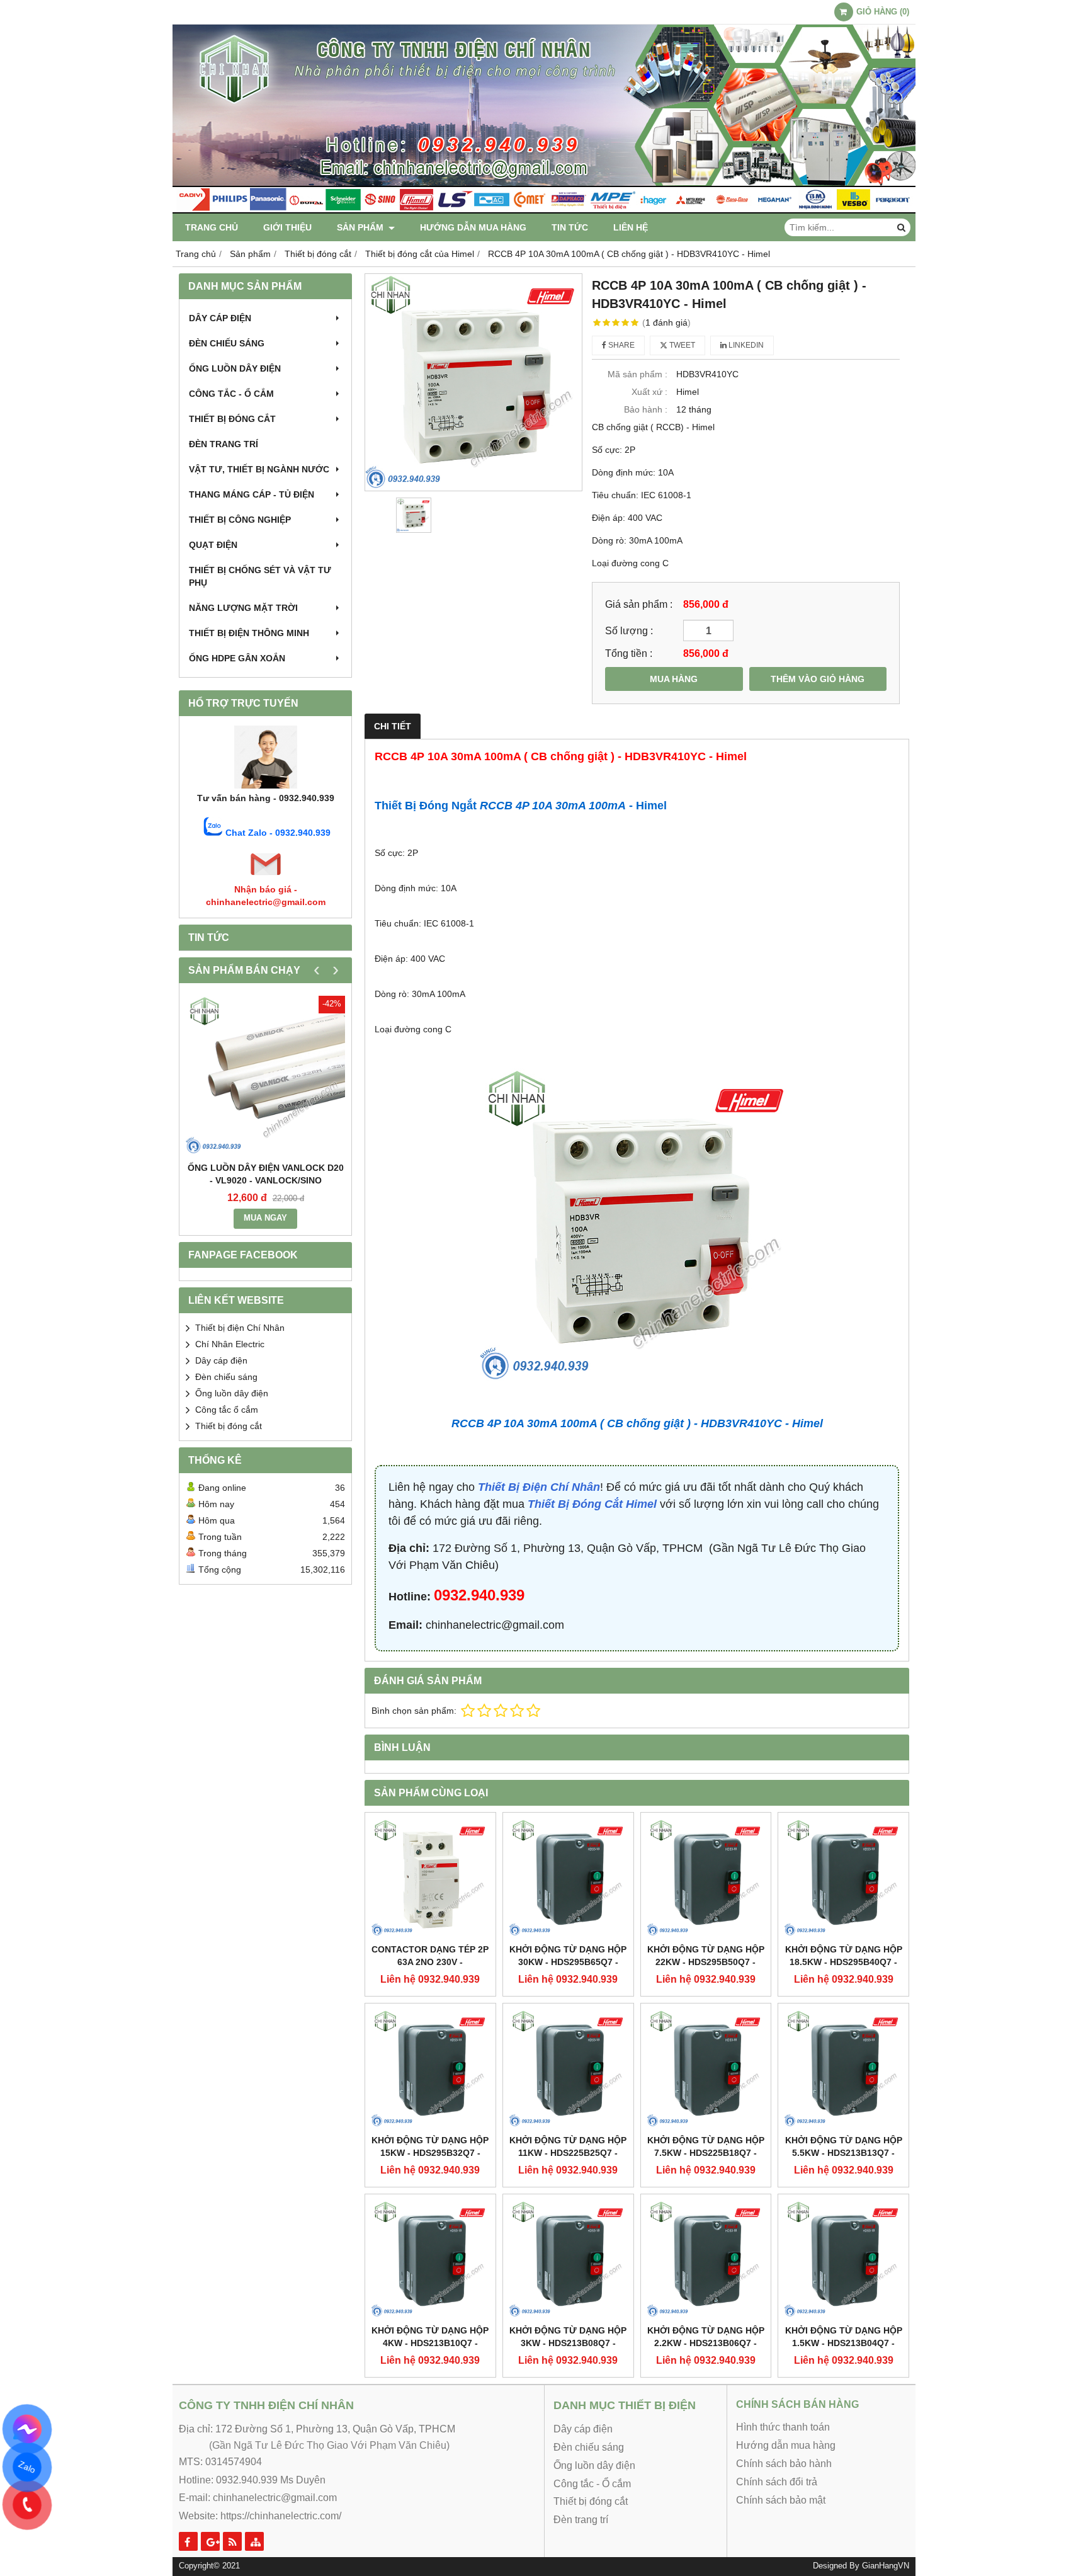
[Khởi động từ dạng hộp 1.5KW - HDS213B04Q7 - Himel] (843, 2260)
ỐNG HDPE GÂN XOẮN (237, 658)
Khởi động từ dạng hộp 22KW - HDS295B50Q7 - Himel (706, 1962)
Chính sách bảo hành (784, 2464)
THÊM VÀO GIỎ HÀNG (818, 679)
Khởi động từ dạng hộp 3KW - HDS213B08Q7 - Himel (568, 2343)
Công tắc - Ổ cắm (231, 394)
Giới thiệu (287, 227)
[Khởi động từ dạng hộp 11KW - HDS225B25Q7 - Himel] (568, 2069)
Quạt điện (213, 545)
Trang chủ (212, 227)
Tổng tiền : (629, 653)
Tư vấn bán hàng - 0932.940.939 (266, 798)
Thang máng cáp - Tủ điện (252, 494)
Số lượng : (629, 630)
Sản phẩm (361, 227)
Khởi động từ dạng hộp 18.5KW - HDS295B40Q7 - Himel (844, 1962)
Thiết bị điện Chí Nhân (240, 1328)
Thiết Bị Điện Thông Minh (249, 633)
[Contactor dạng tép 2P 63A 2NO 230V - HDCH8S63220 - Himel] (430, 1878)
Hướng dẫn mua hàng (473, 227)
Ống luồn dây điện (235, 368)
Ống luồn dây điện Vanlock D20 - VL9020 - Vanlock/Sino (266, 1174)
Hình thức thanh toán (783, 2427)
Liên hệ (631, 227)
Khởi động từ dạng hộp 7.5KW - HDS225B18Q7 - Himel (706, 2153)
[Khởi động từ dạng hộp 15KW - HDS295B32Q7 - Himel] (430, 2069)
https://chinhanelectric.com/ (281, 2516)
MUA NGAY (265, 1218)
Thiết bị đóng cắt (232, 419)
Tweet (681, 345)
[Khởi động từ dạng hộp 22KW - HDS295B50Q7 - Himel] (706, 1878)
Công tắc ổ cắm (227, 1410)
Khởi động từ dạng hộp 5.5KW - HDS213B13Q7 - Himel (844, 2153)
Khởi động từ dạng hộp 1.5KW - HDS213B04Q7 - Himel (844, 2343)
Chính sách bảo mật (781, 2500)
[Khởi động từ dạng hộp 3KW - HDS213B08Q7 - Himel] (568, 2260)
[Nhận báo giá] (266, 877)
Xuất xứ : (649, 392)
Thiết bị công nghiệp (240, 520)
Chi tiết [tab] (393, 726)
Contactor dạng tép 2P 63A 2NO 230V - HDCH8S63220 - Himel (430, 1962)
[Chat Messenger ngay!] (27, 2429)
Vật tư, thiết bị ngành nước (259, 469)
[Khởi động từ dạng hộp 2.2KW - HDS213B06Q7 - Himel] (706, 2260)
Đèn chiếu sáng (227, 343)
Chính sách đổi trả (777, 2482)
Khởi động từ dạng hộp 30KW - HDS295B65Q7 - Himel (568, 1962)
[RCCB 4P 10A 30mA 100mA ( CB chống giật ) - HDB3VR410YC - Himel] (473, 382)
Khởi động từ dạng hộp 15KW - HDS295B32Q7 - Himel (430, 2153)
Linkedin (745, 345)
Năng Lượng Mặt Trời (243, 608)
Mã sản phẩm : (637, 374)
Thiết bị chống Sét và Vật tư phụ (260, 576)
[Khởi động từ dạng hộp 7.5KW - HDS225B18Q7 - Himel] (706, 2069)
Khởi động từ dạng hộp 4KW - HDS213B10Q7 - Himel (430, 2343)
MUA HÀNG (674, 679)
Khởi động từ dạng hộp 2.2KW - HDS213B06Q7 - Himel (706, 2343)
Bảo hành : (646, 409)
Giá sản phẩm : (639, 604)
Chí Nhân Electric (230, 1344)
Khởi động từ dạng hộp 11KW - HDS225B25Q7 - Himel (568, 2153)
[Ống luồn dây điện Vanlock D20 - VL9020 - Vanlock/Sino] (265, 1075)
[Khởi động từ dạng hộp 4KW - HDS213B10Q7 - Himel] (430, 2260)
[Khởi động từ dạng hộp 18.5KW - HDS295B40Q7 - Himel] (843, 1878)
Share (620, 345)
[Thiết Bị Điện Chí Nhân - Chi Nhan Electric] (544, 210)
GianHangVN (886, 2566)
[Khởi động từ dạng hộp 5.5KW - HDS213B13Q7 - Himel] (843, 2069)
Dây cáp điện (220, 318)
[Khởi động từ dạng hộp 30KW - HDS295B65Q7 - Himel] (568, 1878)
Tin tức (570, 227)
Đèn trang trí (224, 444)
